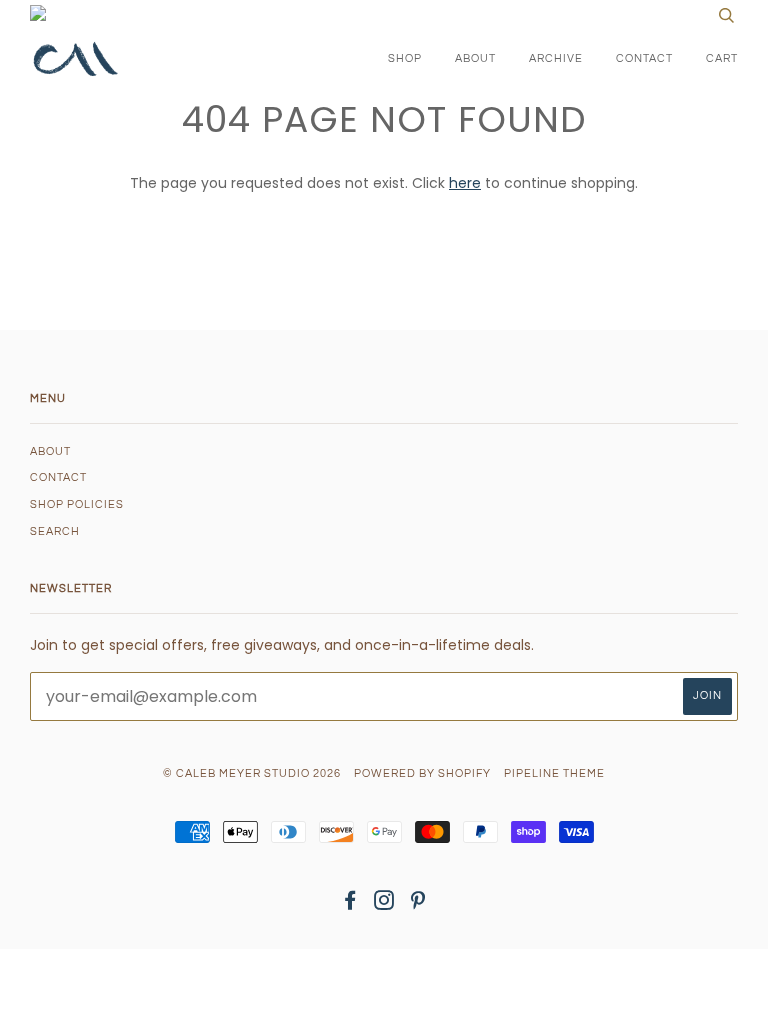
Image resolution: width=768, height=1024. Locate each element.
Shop (405, 58)
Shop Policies (77, 504)
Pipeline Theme (554, 773)
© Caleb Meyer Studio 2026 (252, 773)
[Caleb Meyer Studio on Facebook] (350, 904)
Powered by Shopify (422, 773)
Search (55, 531)
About (475, 58)
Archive (556, 58)
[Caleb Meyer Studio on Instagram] (384, 904)
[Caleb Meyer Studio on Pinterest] (418, 904)
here (465, 183)
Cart (722, 58)
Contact (644, 58)
